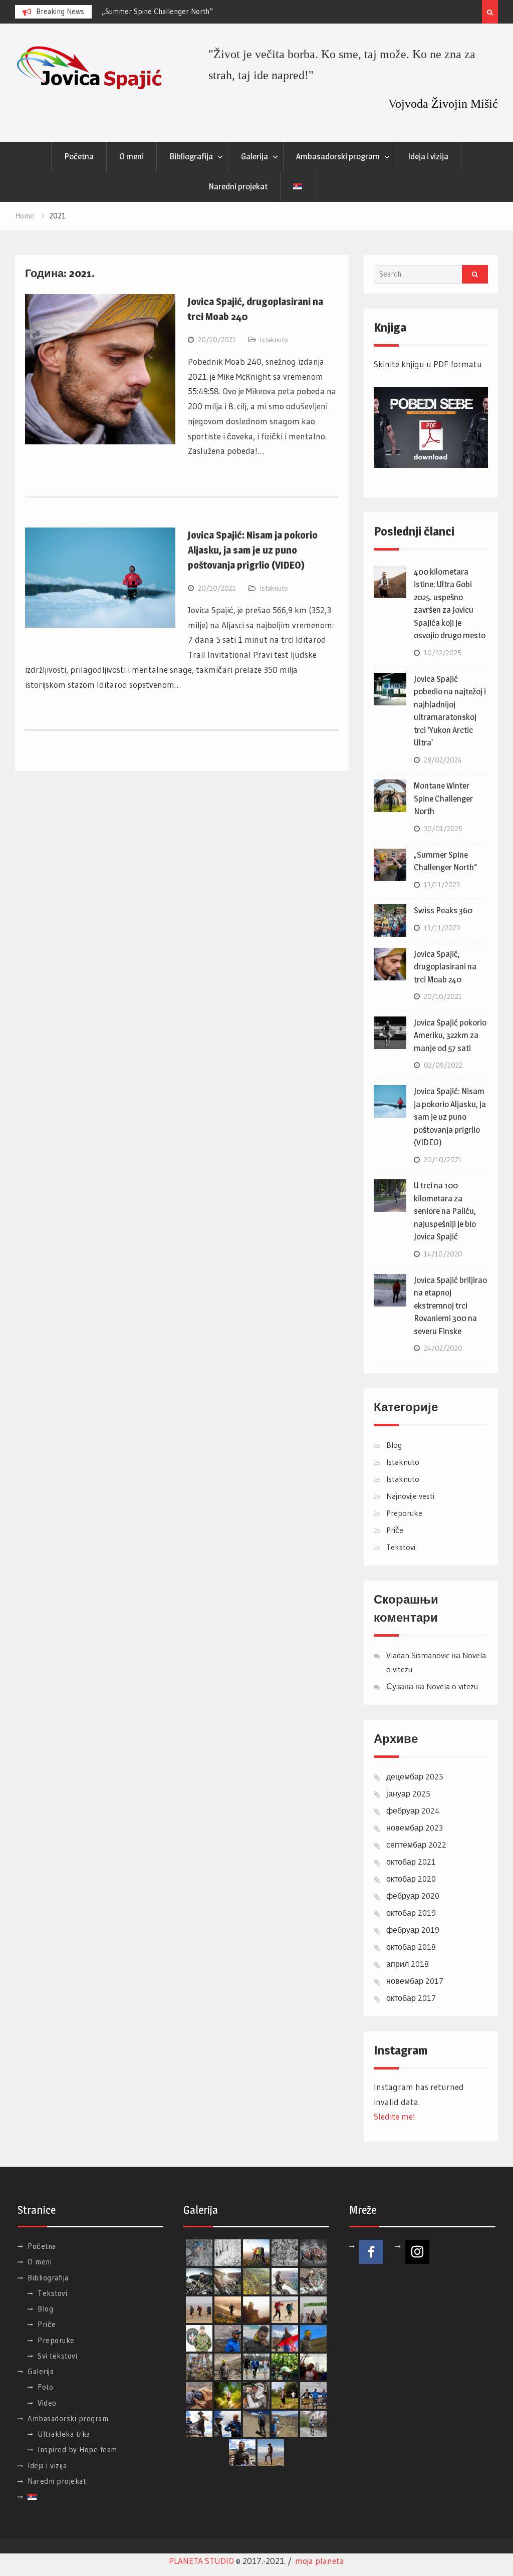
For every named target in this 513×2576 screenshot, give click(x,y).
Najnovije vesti (410, 1496)
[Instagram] (417, 2252)
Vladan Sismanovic (418, 1655)
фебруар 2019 (413, 1930)
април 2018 (408, 1964)
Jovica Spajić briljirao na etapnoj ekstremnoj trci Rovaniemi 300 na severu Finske (450, 1306)
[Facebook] (371, 2252)
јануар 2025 (408, 1793)
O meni (132, 156)
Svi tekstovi (57, 2356)
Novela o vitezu (452, 1686)
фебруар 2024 (413, 1811)
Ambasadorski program (338, 156)
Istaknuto (274, 340)
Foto (45, 2387)
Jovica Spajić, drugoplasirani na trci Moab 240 (445, 967)
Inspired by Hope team (77, 2450)
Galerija (254, 156)
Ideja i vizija (428, 156)
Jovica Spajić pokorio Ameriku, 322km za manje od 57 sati (450, 1035)
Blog (394, 1445)
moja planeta (320, 2561)
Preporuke (404, 1513)
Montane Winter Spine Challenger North (443, 798)
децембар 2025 (415, 1776)
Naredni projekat (238, 186)
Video (47, 2403)
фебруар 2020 (413, 1896)
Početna (79, 156)
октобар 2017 (411, 1998)
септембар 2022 (416, 1845)
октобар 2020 (411, 1879)
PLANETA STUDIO (201, 2561)
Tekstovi (401, 1547)
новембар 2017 (415, 1981)
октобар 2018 (411, 1947)
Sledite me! (395, 2116)
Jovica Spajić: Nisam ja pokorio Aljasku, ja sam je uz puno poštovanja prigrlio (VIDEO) (253, 550)
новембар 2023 (415, 1828)
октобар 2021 (411, 1862)
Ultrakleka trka (64, 2434)
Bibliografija (191, 156)
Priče (395, 1530)
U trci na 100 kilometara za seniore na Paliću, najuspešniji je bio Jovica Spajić (445, 1211)
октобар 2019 (411, 1913)
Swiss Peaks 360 (443, 910)
